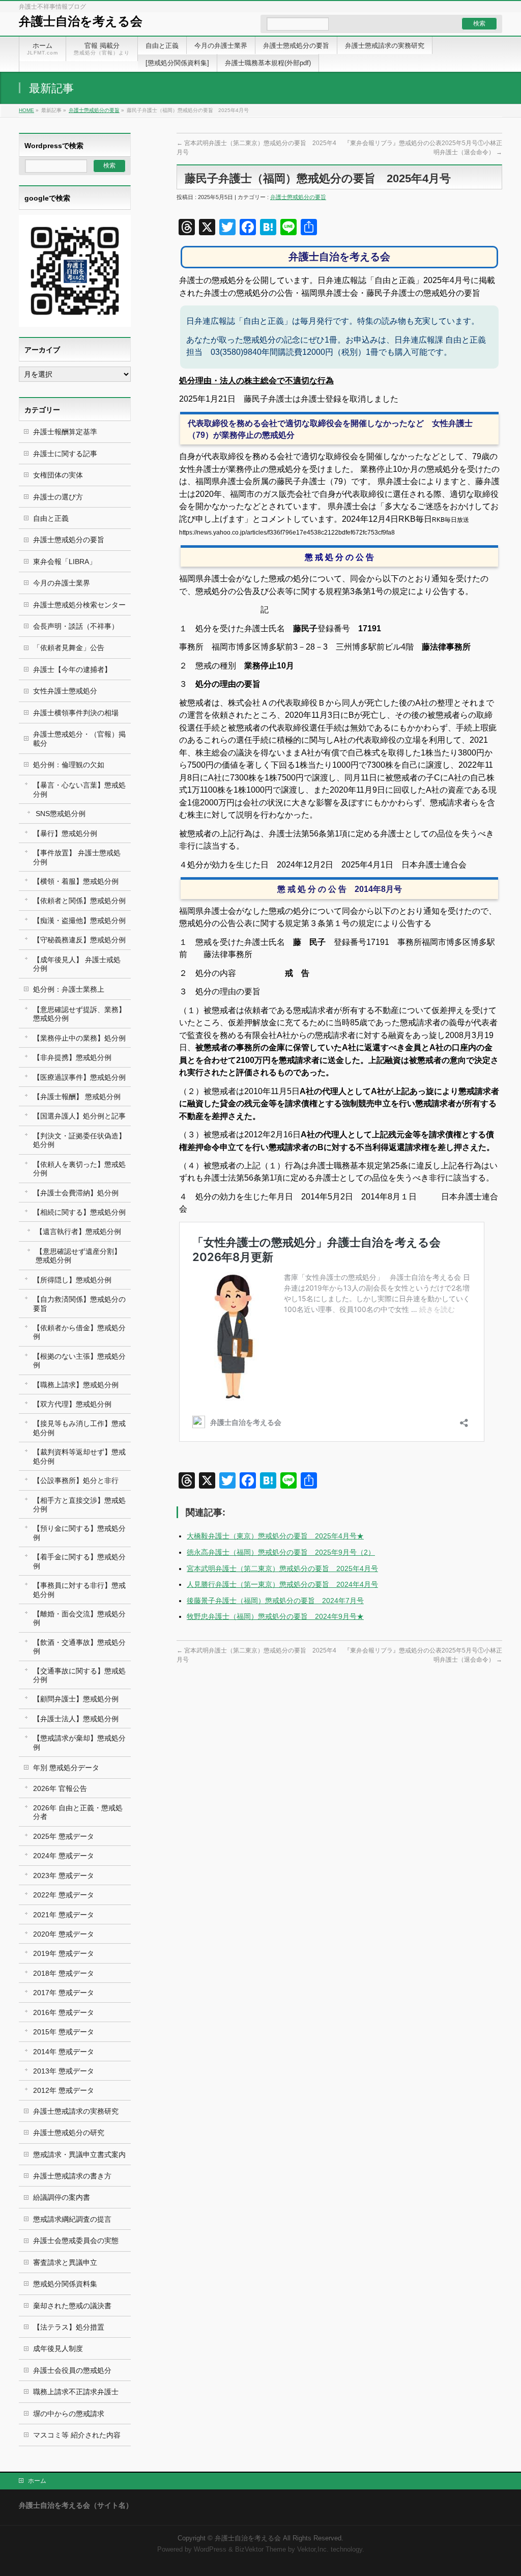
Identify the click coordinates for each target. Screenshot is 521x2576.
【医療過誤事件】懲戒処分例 (79, 1077)
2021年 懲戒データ (64, 1915)
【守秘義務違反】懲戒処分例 (79, 940)
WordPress (210, 2550)
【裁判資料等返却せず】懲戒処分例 (79, 1456)
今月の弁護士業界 (62, 583)
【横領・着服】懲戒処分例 (76, 881)
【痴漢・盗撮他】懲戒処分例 (79, 920)
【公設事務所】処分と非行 (76, 1480)
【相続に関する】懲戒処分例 (79, 1212)
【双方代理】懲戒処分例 (72, 1404)
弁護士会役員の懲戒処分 (72, 2370)
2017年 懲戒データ (64, 1993)
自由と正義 (51, 518)
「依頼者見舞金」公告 (69, 648)
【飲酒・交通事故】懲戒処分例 (79, 1647)
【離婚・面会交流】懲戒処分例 (79, 1618)
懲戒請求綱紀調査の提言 (72, 2219)
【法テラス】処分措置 (69, 2327)
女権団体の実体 (58, 475)
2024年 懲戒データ (64, 1856)
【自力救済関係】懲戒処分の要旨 (79, 1304)
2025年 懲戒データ (64, 1836)
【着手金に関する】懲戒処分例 (79, 1561)
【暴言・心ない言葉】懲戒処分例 (79, 789)
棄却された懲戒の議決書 (72, 2306)
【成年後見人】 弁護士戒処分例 (77, 964)
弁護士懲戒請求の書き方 (72, 2176)
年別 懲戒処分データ (66, 1768)
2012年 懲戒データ (64, 2090)
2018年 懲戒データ (64, 1973)
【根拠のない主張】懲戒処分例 (79, 1361)
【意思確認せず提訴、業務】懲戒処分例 (79, 1014)
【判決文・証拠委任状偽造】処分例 (79, 1140)
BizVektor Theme (260, 2550)
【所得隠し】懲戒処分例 (72, 1280)
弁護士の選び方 (58, 497)
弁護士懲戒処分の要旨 (94, 110)
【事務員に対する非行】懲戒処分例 (79, 1590)
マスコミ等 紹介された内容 (77, 2435)
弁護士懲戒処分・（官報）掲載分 (79, 738)
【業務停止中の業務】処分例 (79, 1038)
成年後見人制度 (58, 2348)
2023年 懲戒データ (64, 1875)
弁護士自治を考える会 (81, 21)
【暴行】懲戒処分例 (65, 833)
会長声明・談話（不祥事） (76, 626)
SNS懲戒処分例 (61, 814)
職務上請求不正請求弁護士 (76, 2392)
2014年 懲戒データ (64, 2052)
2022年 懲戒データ (64, 1895)
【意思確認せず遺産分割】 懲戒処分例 (78, 1256)
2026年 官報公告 (60, 1788)
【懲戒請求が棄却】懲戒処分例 (79, 1742)
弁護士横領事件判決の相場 (76, 713)
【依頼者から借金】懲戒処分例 (79, 1332)
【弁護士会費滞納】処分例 (76, 1193)
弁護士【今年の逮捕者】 (72, 669)
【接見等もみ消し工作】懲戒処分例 (79, 1428)
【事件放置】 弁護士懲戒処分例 (77, 857)
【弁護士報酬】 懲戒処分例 (77, 1097)
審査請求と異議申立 (65, 2262)
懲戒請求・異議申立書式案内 (79, 2154)
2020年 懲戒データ (64, 1934)
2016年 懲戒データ (64, 2012)
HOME (26, 110)
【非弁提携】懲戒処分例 (72, 1057)
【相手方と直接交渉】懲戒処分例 (79, 1505)
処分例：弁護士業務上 (69, 989)
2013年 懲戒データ (64, 2071)
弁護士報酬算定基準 (65, 432)
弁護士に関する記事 (65, 454)
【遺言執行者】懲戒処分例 (78, 1231)
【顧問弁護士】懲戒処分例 (76, 1699)
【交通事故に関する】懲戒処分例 (79, 1675)
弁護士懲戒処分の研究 (69, 2133)
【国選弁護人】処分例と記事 (79, 1116)
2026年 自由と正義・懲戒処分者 (78, 1812)
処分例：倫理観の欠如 (69, 765)
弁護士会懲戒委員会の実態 (76, 2241)
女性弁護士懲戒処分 (65, 691)
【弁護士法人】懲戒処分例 (76, 1719)
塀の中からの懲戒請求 (69, 2414)
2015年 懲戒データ (64, 2032)
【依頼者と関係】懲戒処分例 (79, 901)
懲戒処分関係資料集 (65, 2284)
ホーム (37, 2481)
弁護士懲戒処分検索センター (79, 605)
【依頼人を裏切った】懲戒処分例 (79, 1169)
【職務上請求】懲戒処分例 (76, 1385)
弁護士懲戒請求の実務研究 (76, 2111)
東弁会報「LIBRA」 (65, 562)
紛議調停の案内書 (62, 2197)
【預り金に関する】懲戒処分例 (79, 1533)
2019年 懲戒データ (64, 1953)
